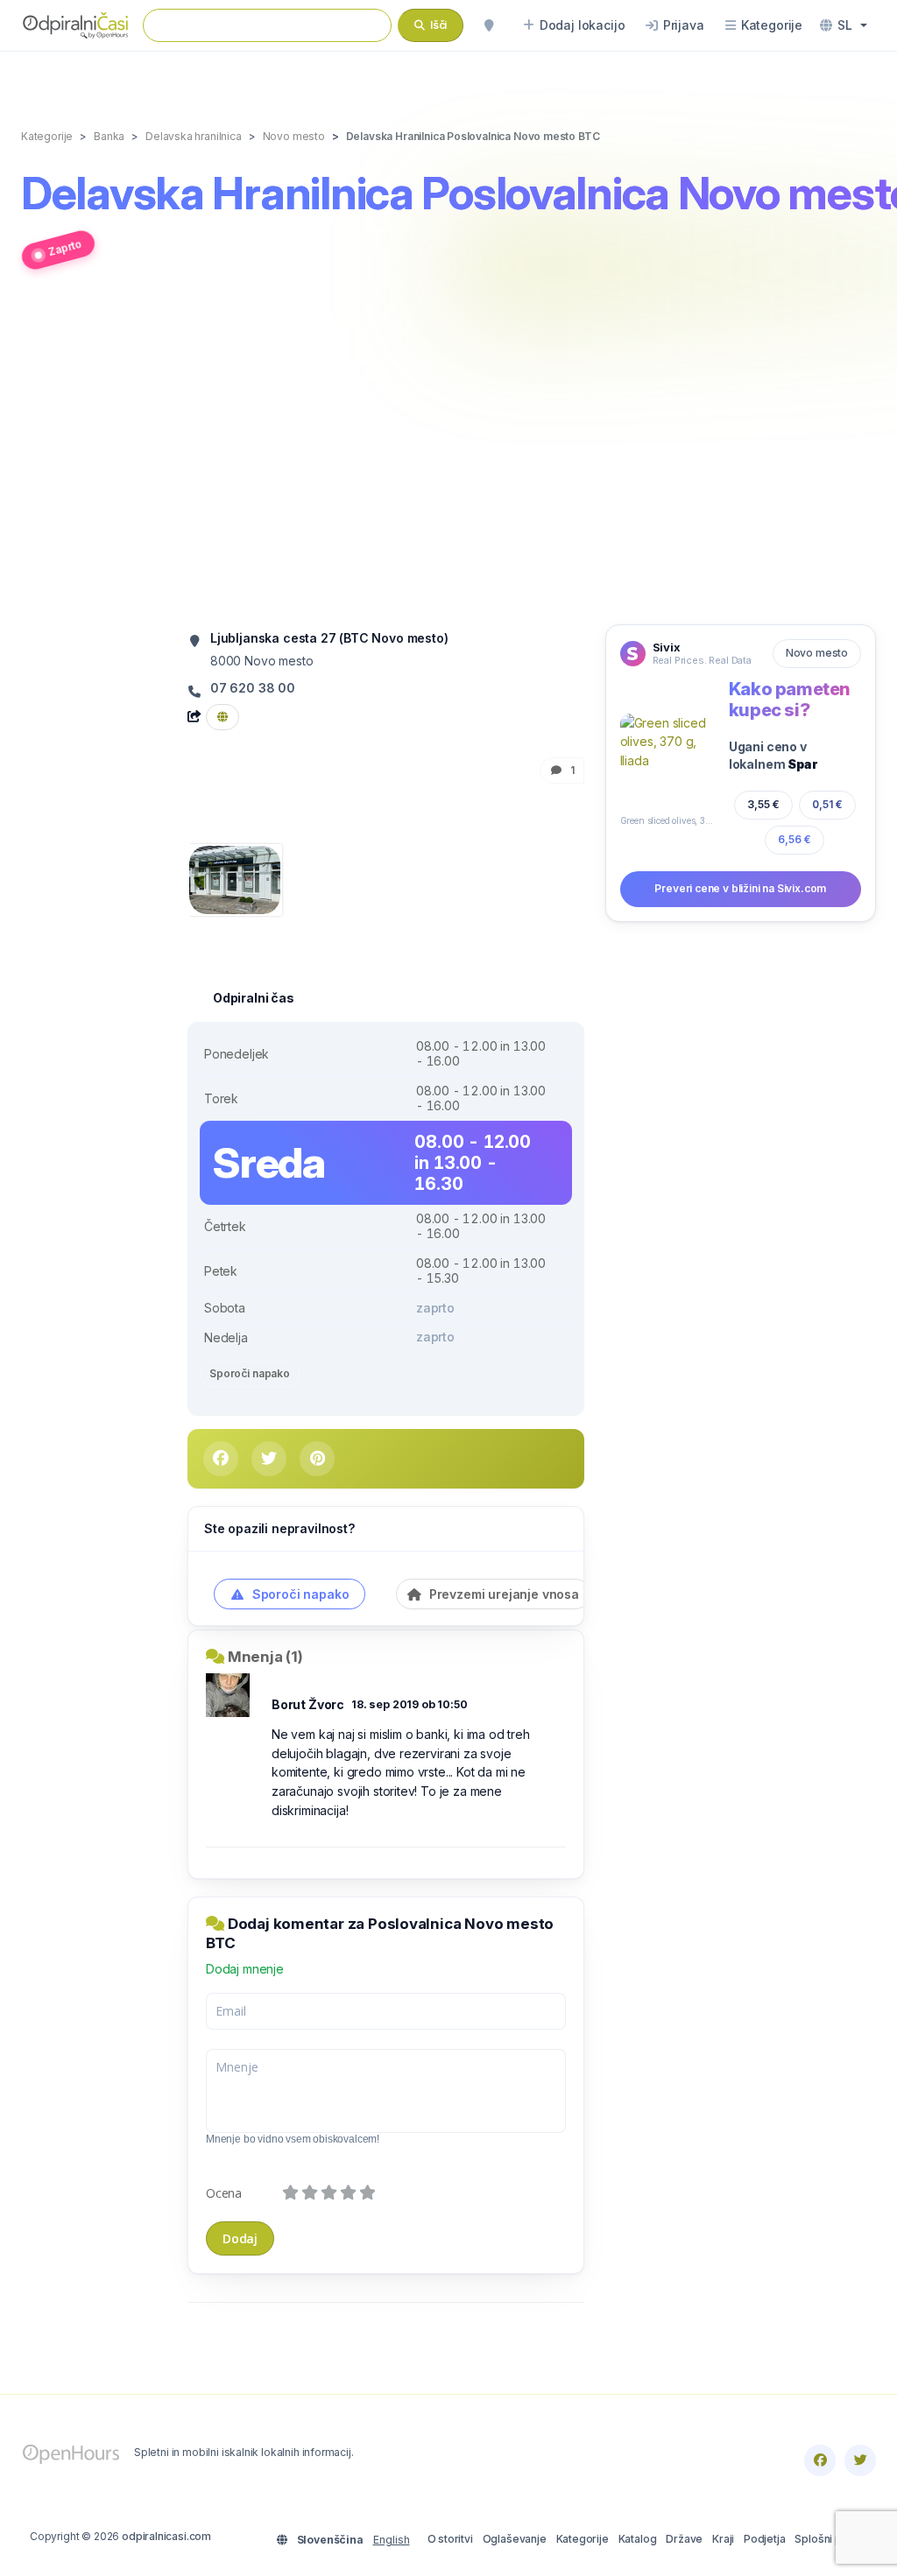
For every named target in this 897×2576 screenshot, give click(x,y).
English (392, 2540)
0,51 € (827, 804)
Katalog (638, 2539)
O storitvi (450, 2539)
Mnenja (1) (265, 1657)
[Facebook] (820, 2460)
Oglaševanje (515, 2539)
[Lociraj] (489, 25)
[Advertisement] (448, 457)
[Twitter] (860, 2460)
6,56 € (795, 839)
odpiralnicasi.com (166, 2536)
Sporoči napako (250, 1373)
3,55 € (763, 804)
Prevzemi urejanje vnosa (502, 1594)
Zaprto (65, 248)
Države (684, 2539)
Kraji (723, 2539)
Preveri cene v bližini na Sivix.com (740, 888)
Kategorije (583, 2539)
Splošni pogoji (831, 2539)
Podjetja (765, 2539)
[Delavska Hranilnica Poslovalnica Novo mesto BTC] (235, 879)
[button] (844, 25)
